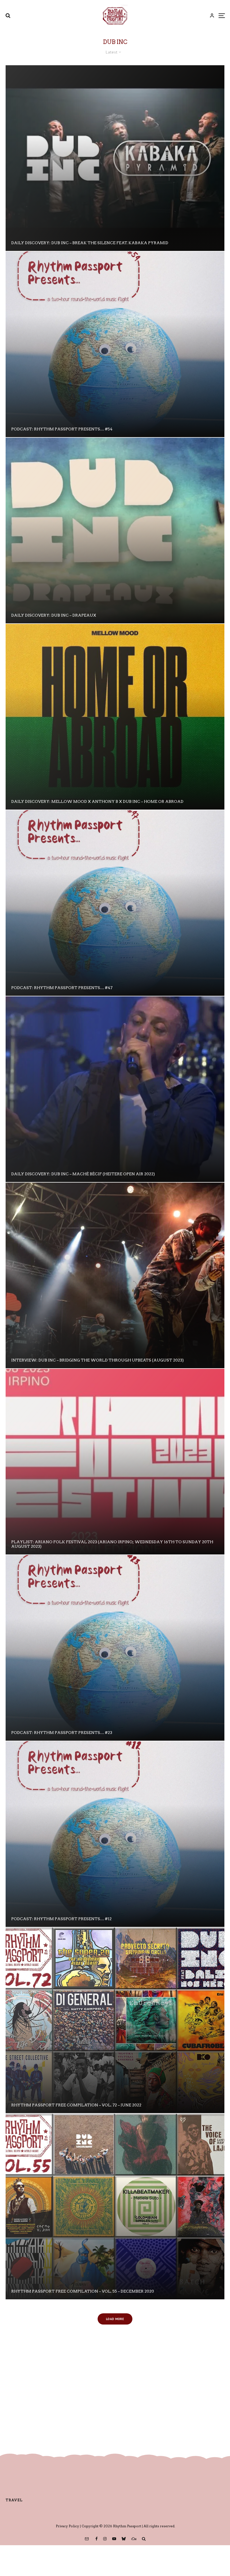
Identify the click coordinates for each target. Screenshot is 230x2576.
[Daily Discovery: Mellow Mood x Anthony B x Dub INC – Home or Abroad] (115, 717)
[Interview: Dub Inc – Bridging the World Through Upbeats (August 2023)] (115, 1275)
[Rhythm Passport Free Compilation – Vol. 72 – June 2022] (115, 2020)
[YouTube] (114, 2539)
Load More (115, 2319)
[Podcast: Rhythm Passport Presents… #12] (115, 1834)
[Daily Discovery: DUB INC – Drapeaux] (115, 531)
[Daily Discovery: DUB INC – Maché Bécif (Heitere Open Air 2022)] (115, 1089)
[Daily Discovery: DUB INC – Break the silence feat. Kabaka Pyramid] (115, 158)
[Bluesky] (124, 2539)
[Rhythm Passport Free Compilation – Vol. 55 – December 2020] (115, 2206)
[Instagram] (105, 2539)
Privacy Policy (67, 2526)
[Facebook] (96, 2539)
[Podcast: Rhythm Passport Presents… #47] (115, 903)
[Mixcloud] (134, 2539)
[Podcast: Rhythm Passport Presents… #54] (115, 344)
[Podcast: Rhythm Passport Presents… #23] (115, 1648)
